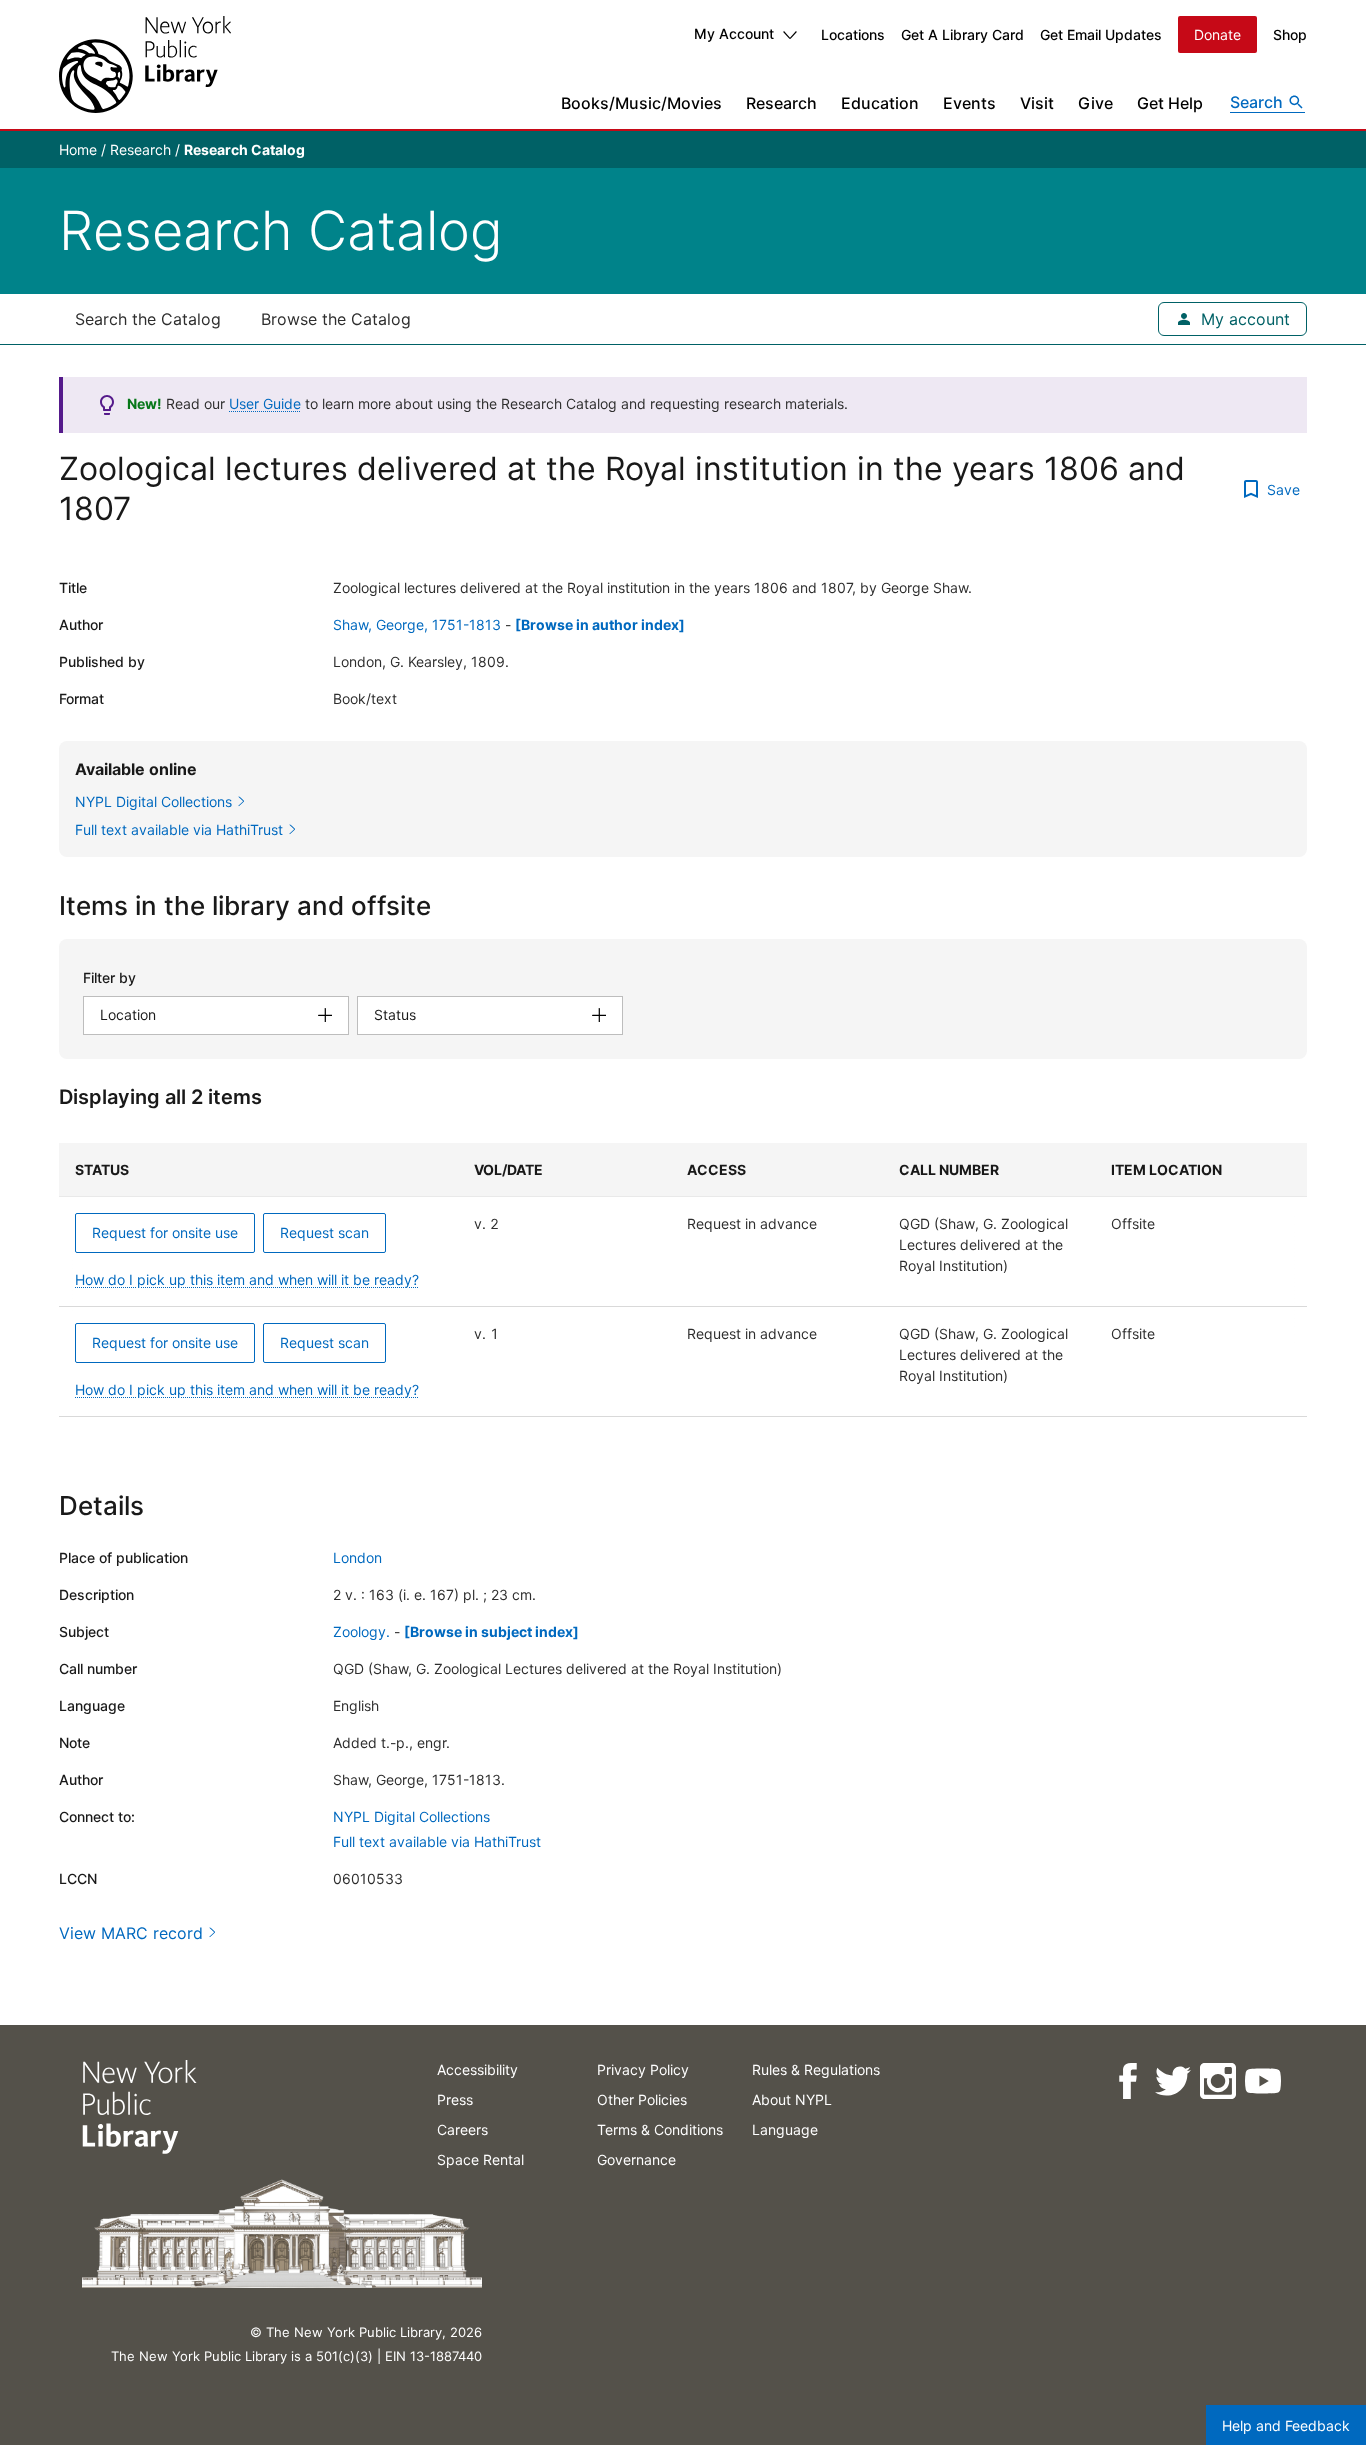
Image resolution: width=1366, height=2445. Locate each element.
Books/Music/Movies (641, 103)
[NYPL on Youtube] (1261, 2081)
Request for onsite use (165, 1232)
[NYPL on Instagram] (1216, 2081)
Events (969, 103)
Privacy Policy (643, 2069)
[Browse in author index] (600, 624)
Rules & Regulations (816, 2069)
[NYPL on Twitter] (1171, 2081)
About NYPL (792, 2099)
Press (455, 2099)
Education (880, 103)
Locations (853, 34)
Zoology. (361, 1631)
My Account (734, 33)
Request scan (324, 1232)
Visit (1037, 103)
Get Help (1170, 103)
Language (785, 2129)
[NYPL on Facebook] (1126, 2081)
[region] (683, 1280)
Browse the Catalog (336, 319)
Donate (1217, 34)
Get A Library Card (962, 34)
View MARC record (131, 1933)
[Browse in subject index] (491, 1631)
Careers (462, 2129)
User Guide (265, 403)
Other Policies (642, 2099)
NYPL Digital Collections (411, 1816)
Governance (636, 2159)
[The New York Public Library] (145, 64)
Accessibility (477, 2069)
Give (1095, 103)
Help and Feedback (1286, 2425)
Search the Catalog (148, 319)
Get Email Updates (1101, 34)
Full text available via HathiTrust (437, 1841)
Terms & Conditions (660, 2129)
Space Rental (480, 2159)
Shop (1290, 34)
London (357, 1557)
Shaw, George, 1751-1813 (417, 624)
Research (781, 103)
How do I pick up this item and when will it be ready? (247, 1279)
